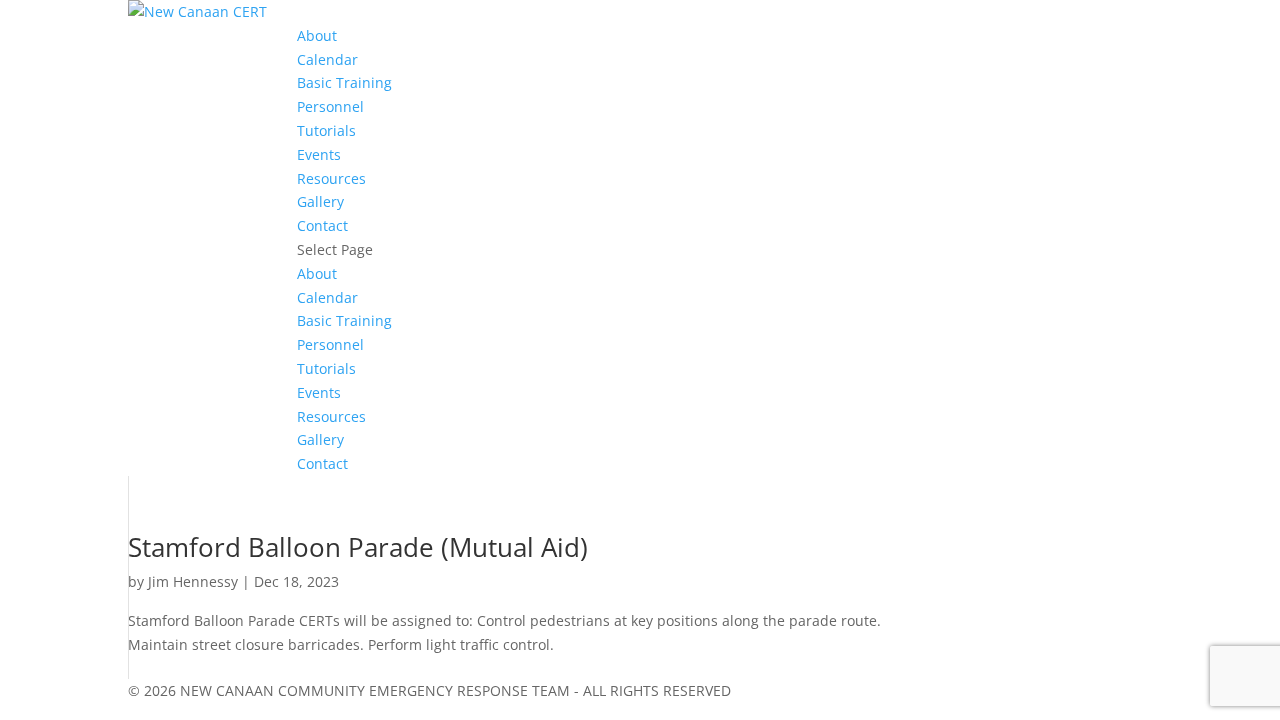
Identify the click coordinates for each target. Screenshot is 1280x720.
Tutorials (326, 130)
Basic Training (344, 82)
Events (319, 154)
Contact (322, 225)
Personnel (330, 106)
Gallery (320, 201)
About (317, 35)
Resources (331, 178)
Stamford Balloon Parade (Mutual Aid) (358, 547)
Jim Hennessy (193, 581)
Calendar (327, 59)
